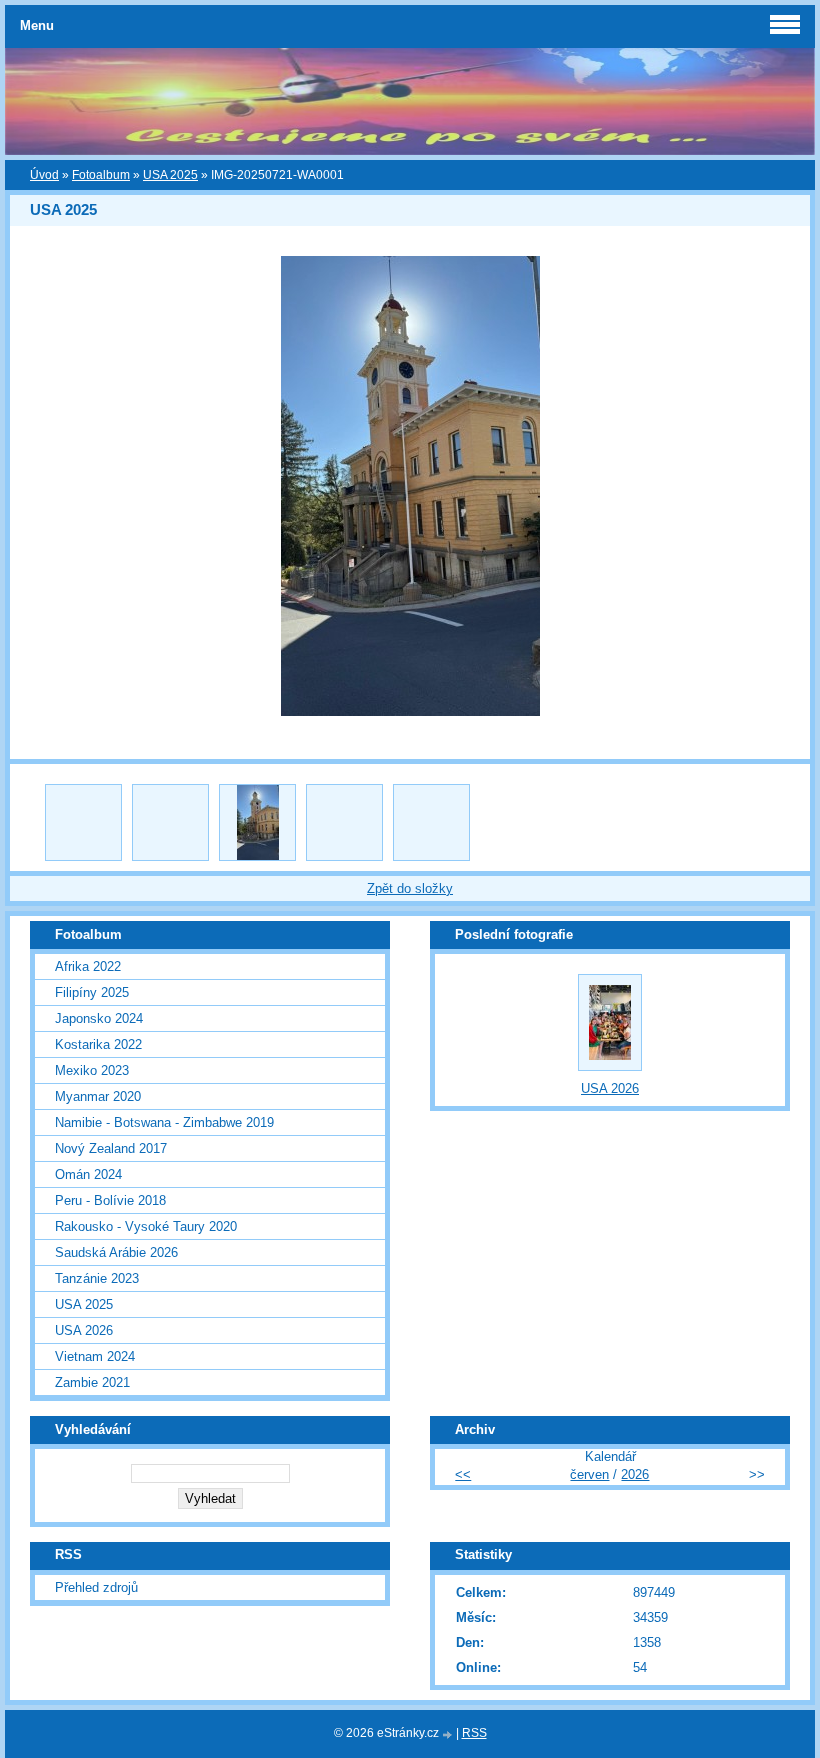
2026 (635, 1474)
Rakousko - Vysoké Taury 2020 (146, 1226)
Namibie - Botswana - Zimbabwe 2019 (164, 1122)
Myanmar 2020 (98, 1096)
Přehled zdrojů (96, 1587)
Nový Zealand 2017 (111, 1148)
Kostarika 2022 (98, 1044)
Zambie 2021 (92, 1382)
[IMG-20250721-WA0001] (257, 822)
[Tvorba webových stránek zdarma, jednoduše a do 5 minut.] (449, 1734)
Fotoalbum (101, 175)
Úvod (44, 175)
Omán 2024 (88, 1174)
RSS (474, 1733)
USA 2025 (170, 175)
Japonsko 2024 (99, 1018)
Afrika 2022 (88, 966)
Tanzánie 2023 (97, 1278)
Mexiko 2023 (92, 1070)
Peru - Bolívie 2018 (110, 1200)
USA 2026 (84, 1330)
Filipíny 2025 (92, 992)
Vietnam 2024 (95, 1356)
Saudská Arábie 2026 (116, 1252)
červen (589, 1474)
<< (463, 1474)
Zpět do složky (410, 888)
